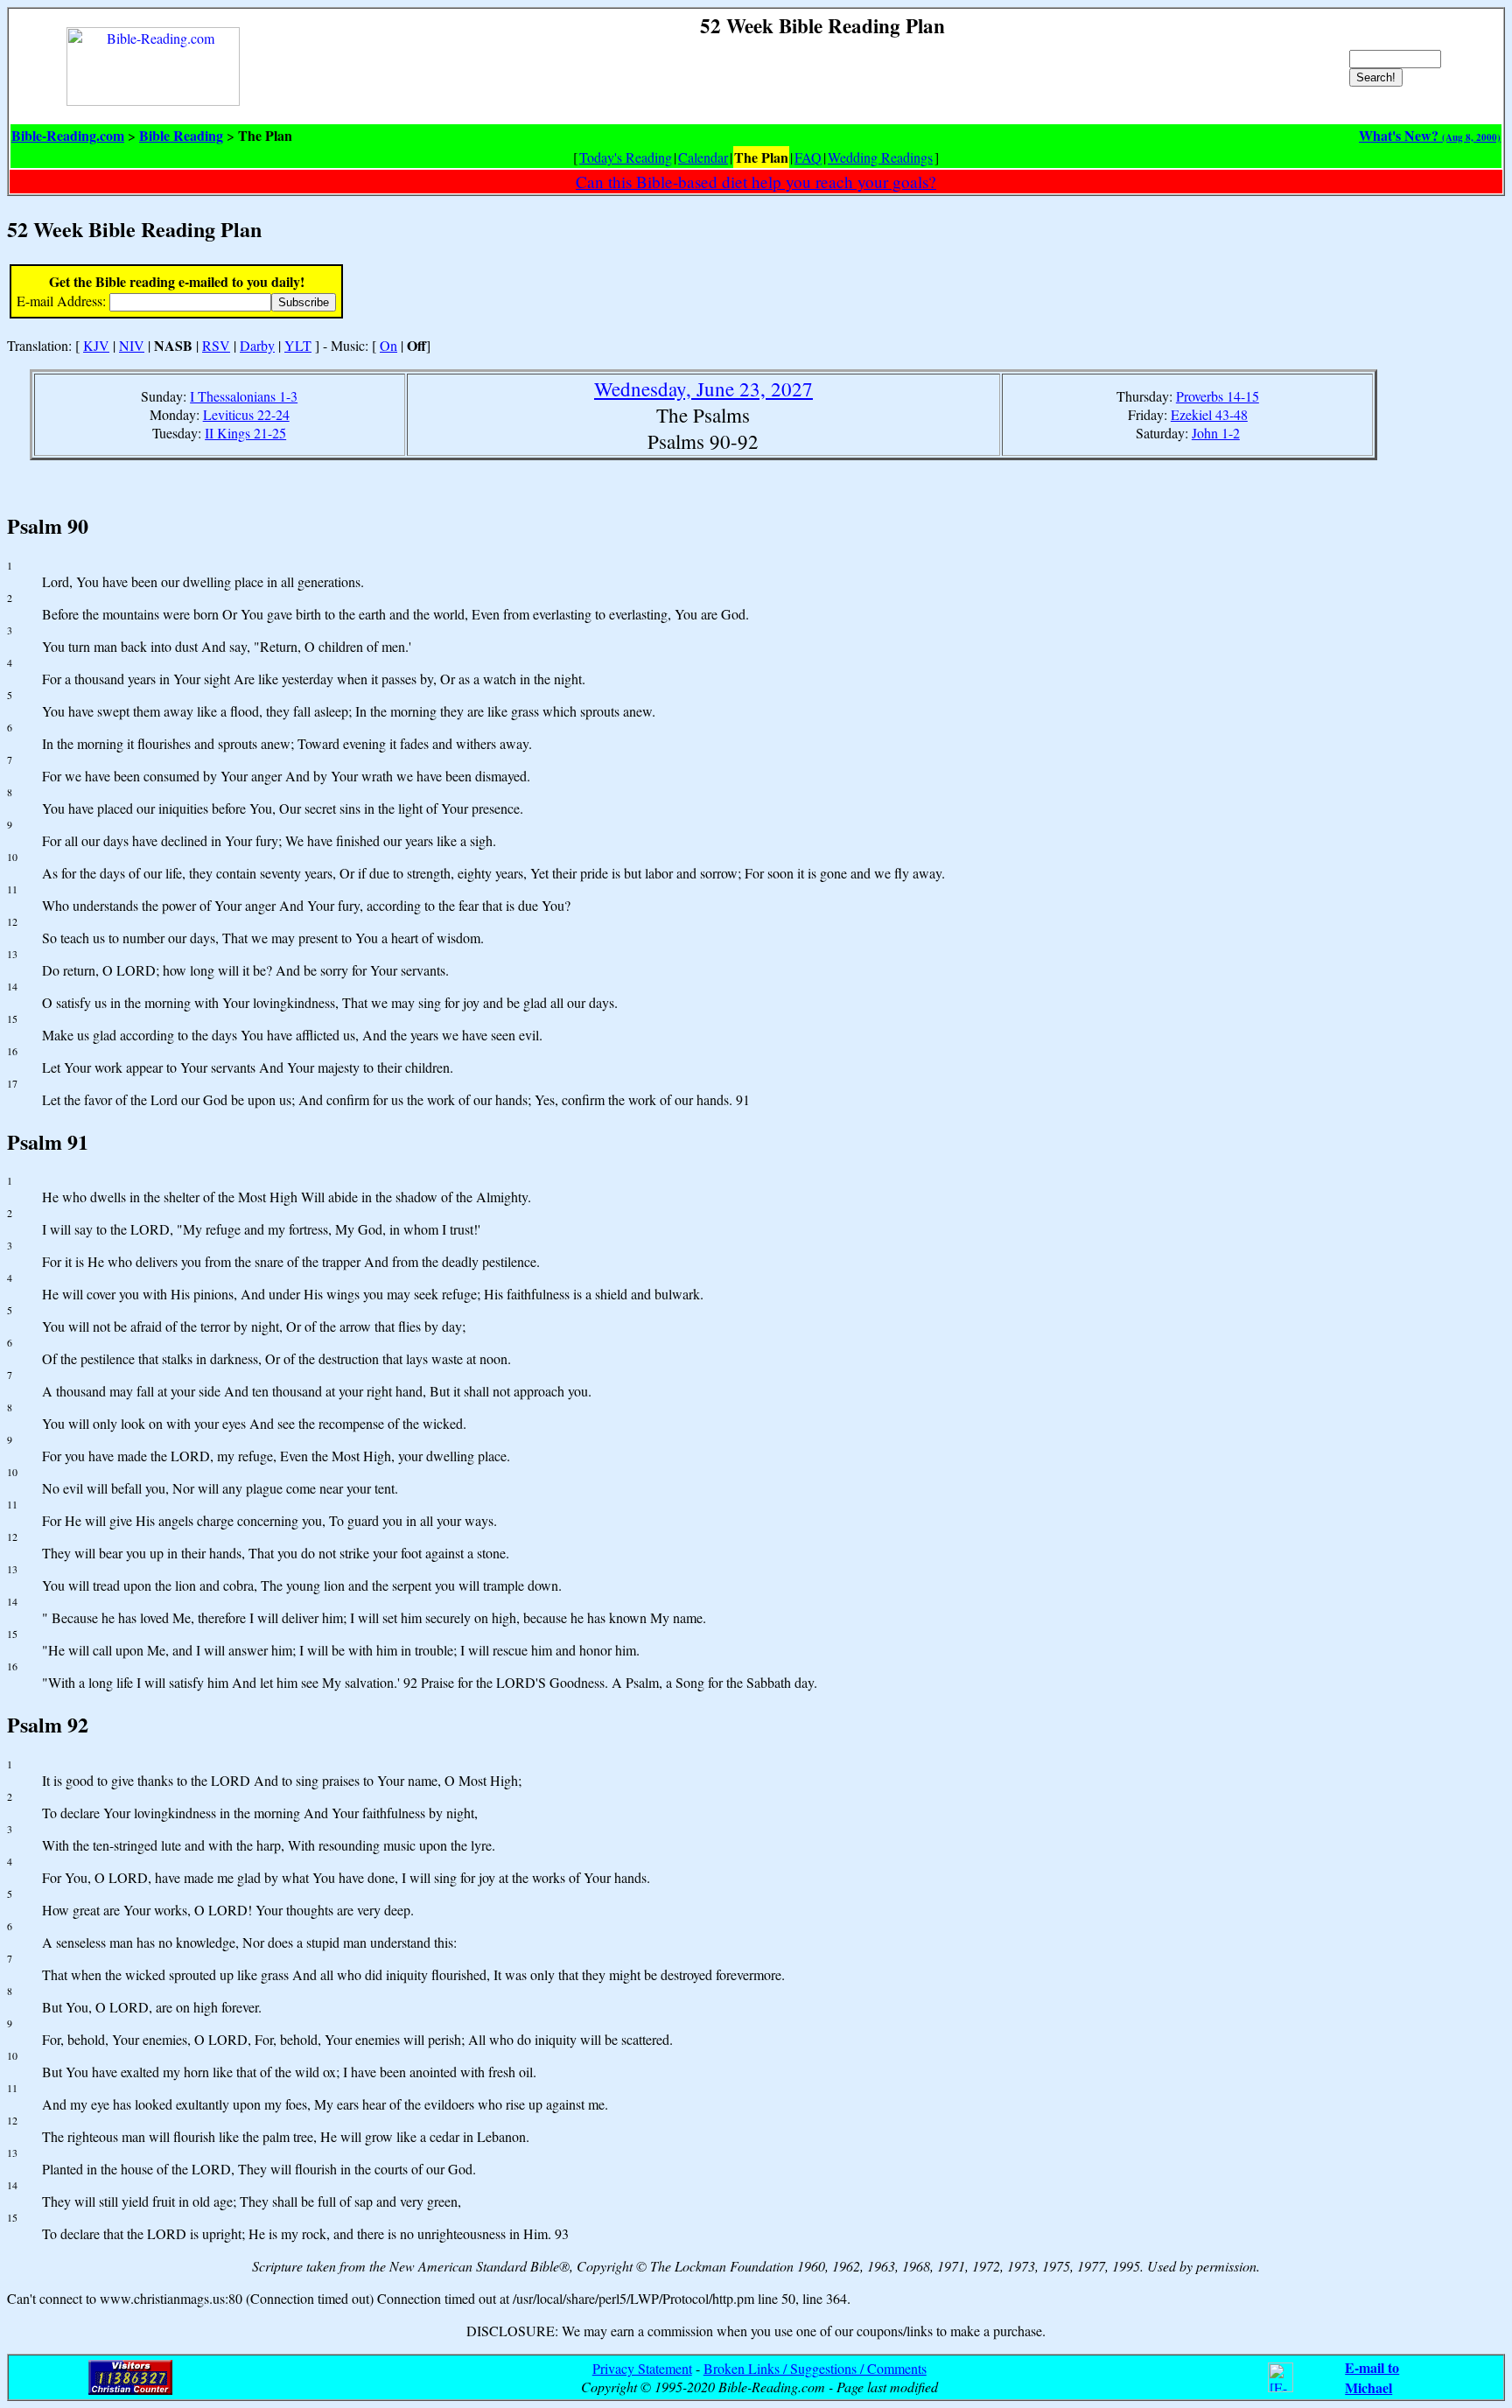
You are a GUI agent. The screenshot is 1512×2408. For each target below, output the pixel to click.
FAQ (808, 157)
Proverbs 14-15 (1218, 396)
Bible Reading (181, 135)
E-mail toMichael (1372, 2377)
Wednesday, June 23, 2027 (703, 388)
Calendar (703, 157)
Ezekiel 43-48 (1209, 414)
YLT (298, 345)
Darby (257, 345)
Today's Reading (626, 157)
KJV (96, 345)
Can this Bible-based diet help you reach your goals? (756, 182)
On (388, 345)
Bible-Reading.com (68, 135)
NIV (132, 345)
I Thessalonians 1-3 (244, 396)
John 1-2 (1216, 433)
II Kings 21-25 (245, 433)
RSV (216, 345)
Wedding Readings (880, 157)
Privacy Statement (642, 2368)
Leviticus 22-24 (246, 414)
